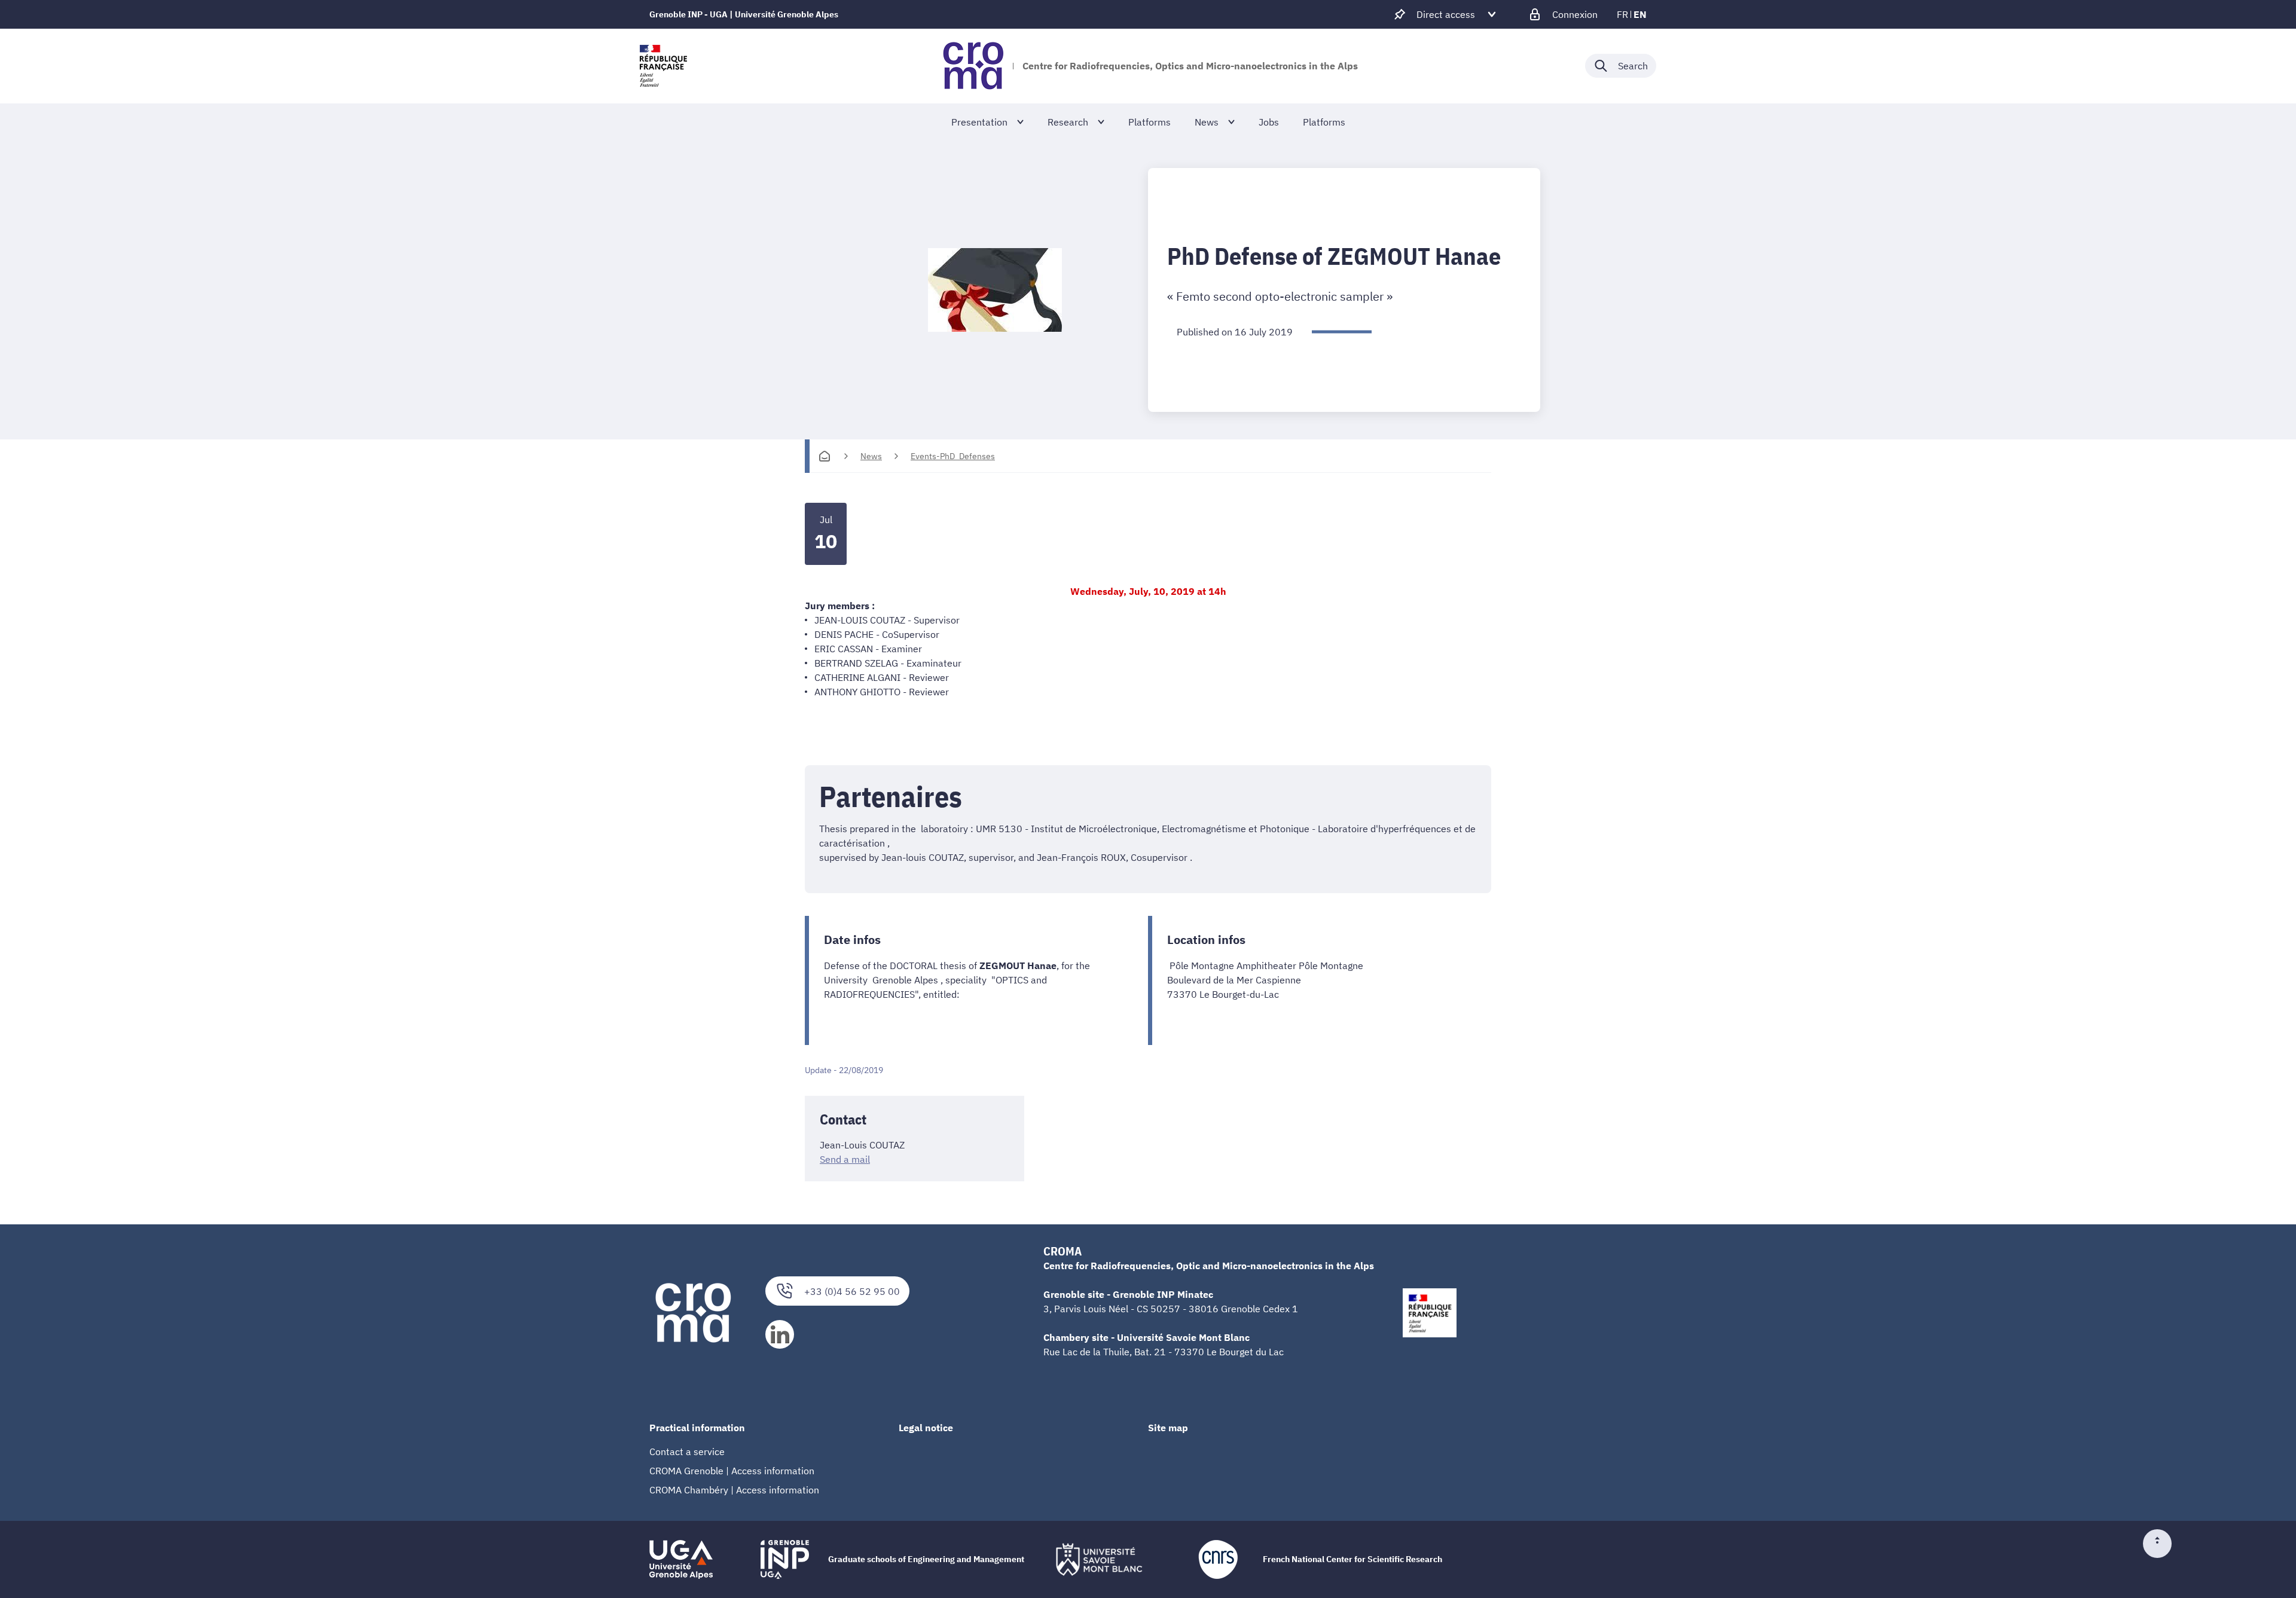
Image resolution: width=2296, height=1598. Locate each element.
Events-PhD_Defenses (953, 456)
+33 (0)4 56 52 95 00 (852, 1291)
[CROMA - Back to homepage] (973, 66)
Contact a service (687, 1452)
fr (1622, 14)
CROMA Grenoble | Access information (732, 1471)
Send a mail (845, 1159)
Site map (1168, 1428)
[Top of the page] (2162, 1544)
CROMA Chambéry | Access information (734, 1490)
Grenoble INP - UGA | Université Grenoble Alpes (744, 14)
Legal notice (926, 1428)
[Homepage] (825, 456)
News (871, 456)
